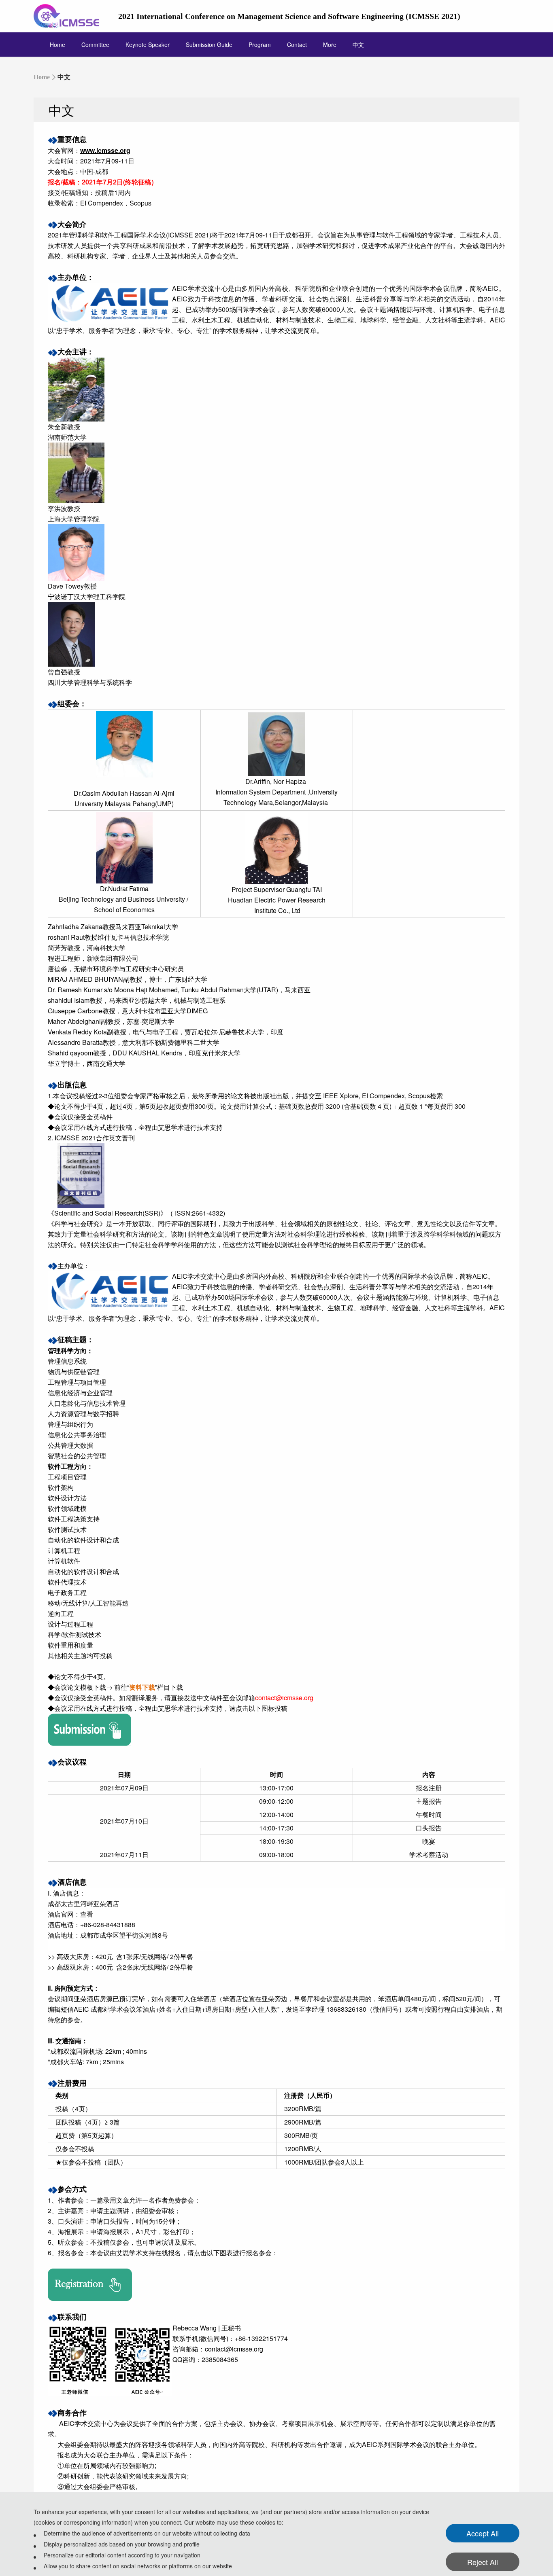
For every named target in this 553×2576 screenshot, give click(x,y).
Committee (95, 44)
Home (57, 44)
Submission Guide (209, 44)
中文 (358, 44)
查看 (87, 1914)
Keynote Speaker (148, 44)
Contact (297, 44)
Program (260, 44)
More (330, 44)
